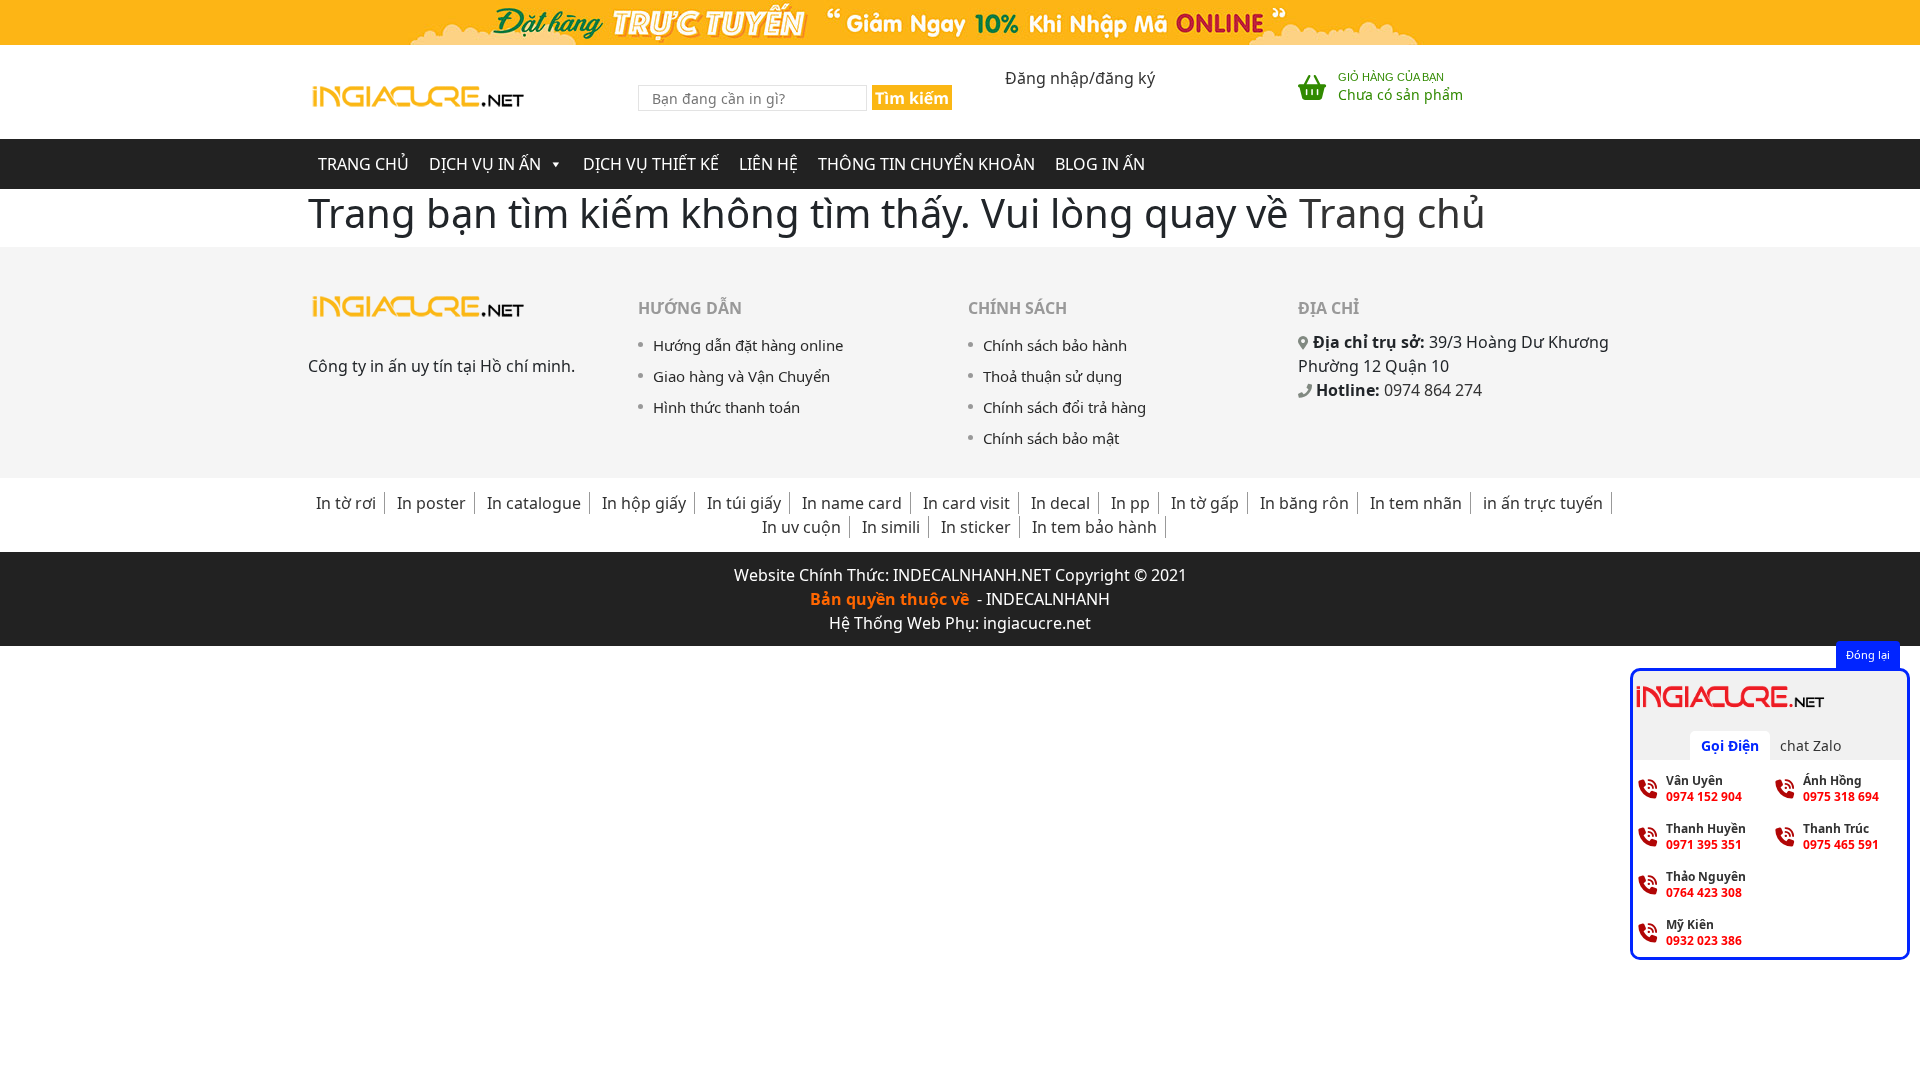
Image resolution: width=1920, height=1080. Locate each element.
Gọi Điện (1730, 745)
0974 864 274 (1433, 390)
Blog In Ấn (1100, 164)
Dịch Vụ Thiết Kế (651, 164)
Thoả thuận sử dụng (1052, 376)
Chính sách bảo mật (1051, 438)
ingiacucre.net (1037, 623)
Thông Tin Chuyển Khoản (926, 164)
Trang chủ (363, 164)
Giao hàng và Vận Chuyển (741, 376)
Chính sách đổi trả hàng (1064, 407)
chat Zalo (1810, 745)
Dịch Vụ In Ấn (485, 164)
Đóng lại (1868, 654)
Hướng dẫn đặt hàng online (748, 345)
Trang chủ (1392, 212)
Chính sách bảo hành (1055, 345)
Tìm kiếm (912, 98)
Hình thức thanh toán (726, 407)
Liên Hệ (768, 164)
